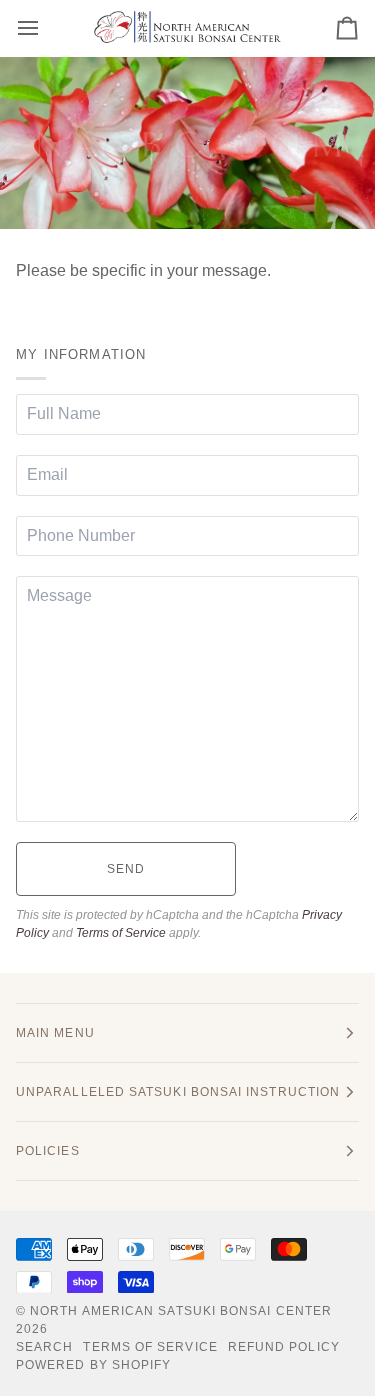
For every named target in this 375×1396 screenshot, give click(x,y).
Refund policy (284, 1347)
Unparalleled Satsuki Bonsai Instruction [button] (178, 1092)
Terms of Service (121, 933)
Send (126, 869)
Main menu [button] (55, 1033)
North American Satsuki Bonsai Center (181, 1311)
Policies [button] (48, 1151)
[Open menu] (46, 28)
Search (44, 1347)
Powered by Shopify (93, 1365)
